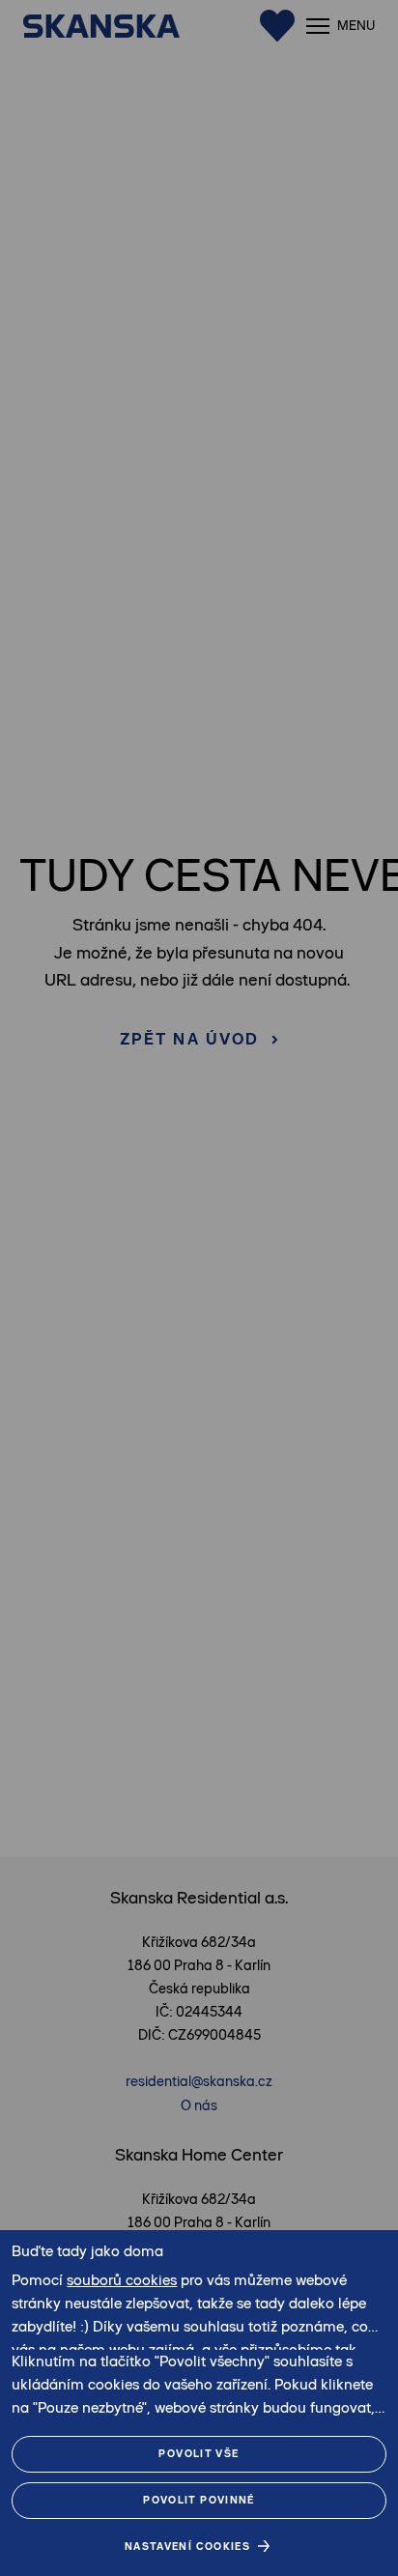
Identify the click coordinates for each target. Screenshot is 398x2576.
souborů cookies (122, 2280)
